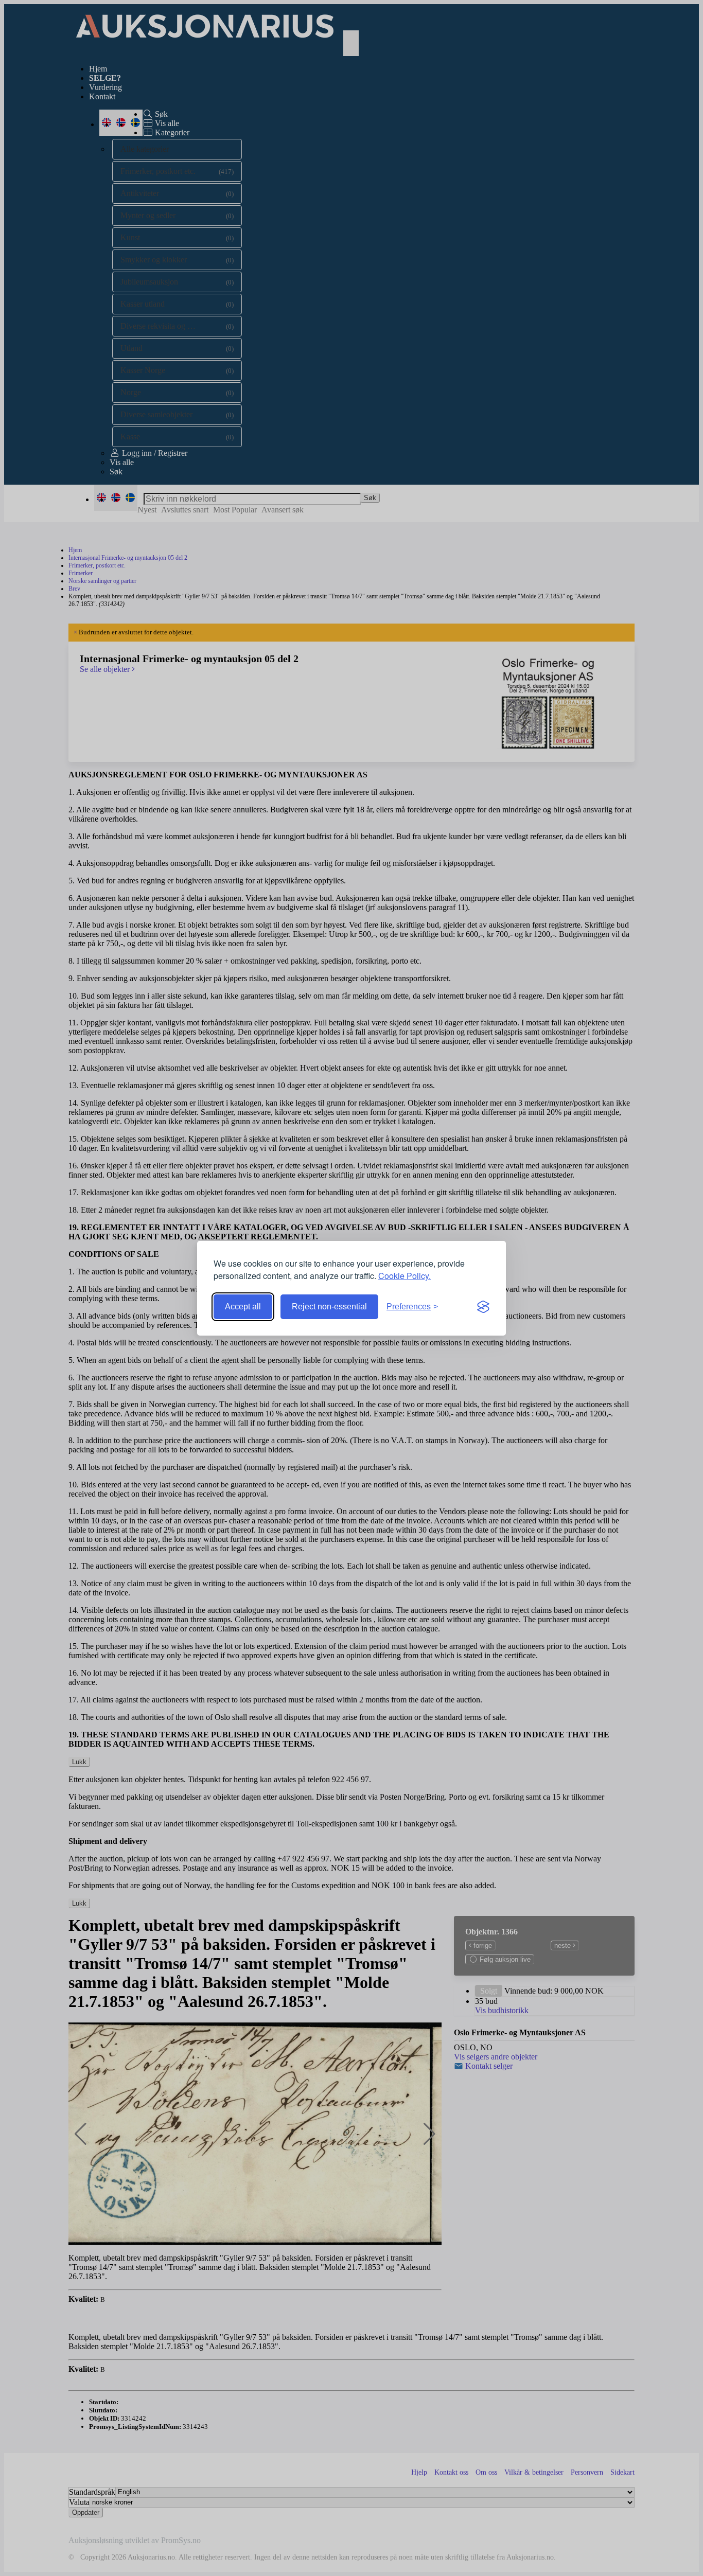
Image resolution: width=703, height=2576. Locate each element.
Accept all (243, 1307)
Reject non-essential (329, 1307)
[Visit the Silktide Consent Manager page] (483, 1307)
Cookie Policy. (405, 1276)
